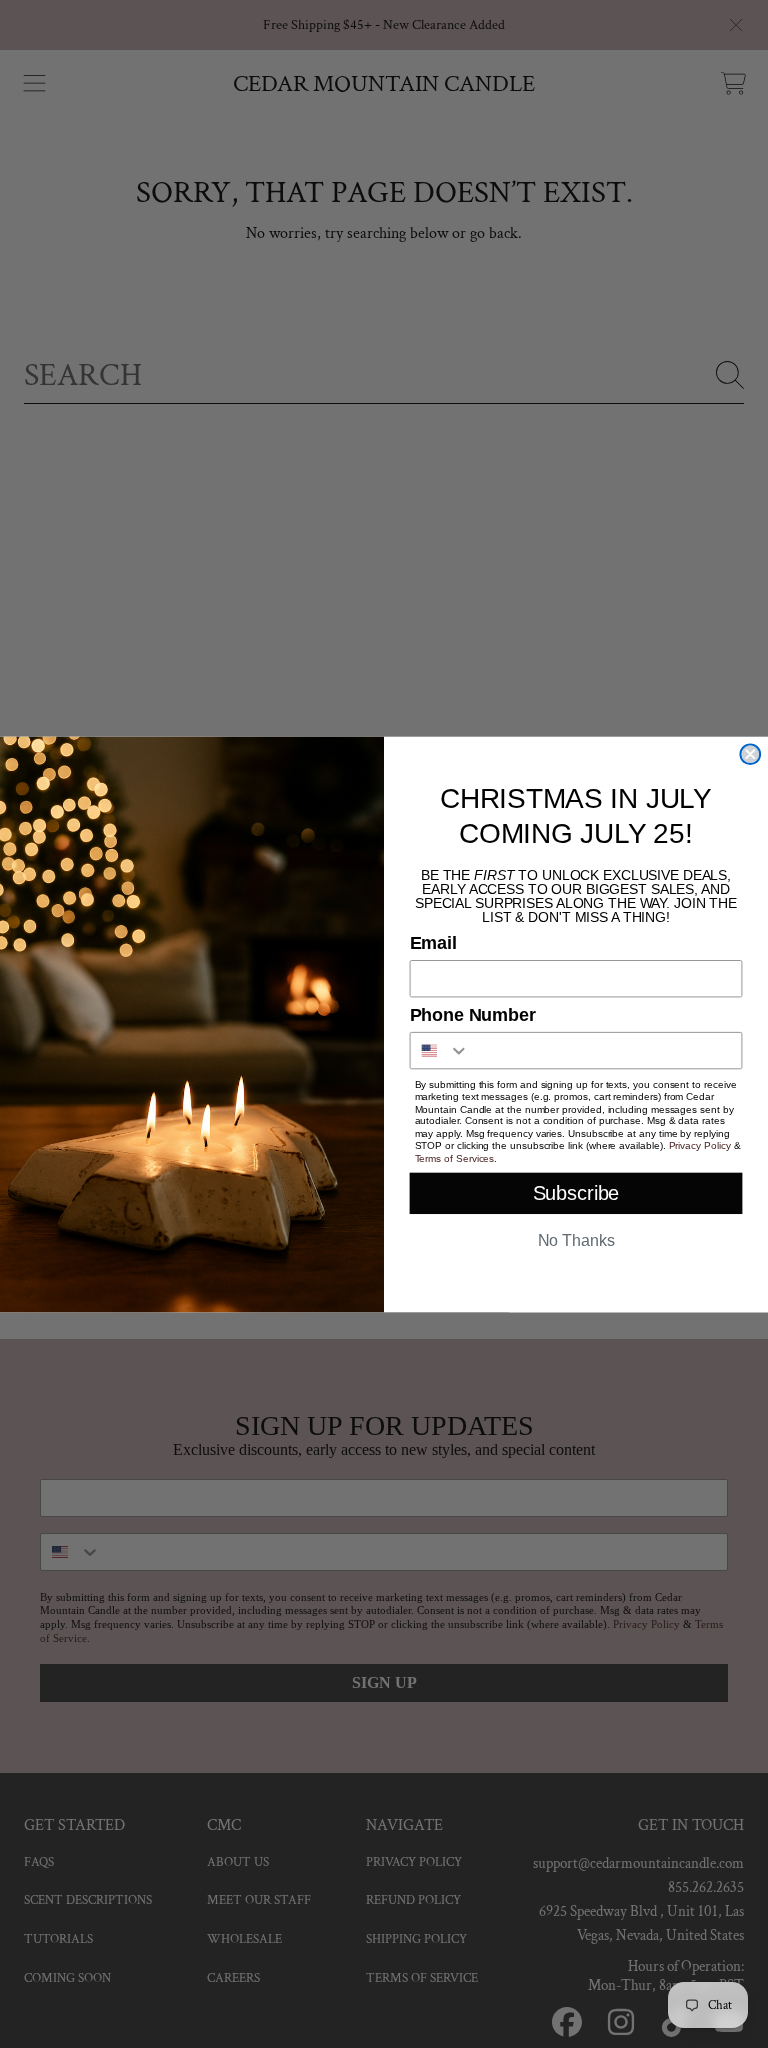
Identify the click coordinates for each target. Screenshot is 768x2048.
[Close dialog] (750, 754)
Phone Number (473, 1015)
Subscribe (576, 1193)
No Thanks (576, 1240)
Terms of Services (455, 1157)
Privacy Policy (700, 1145)
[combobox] (440, 1049)
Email (433, 943)
